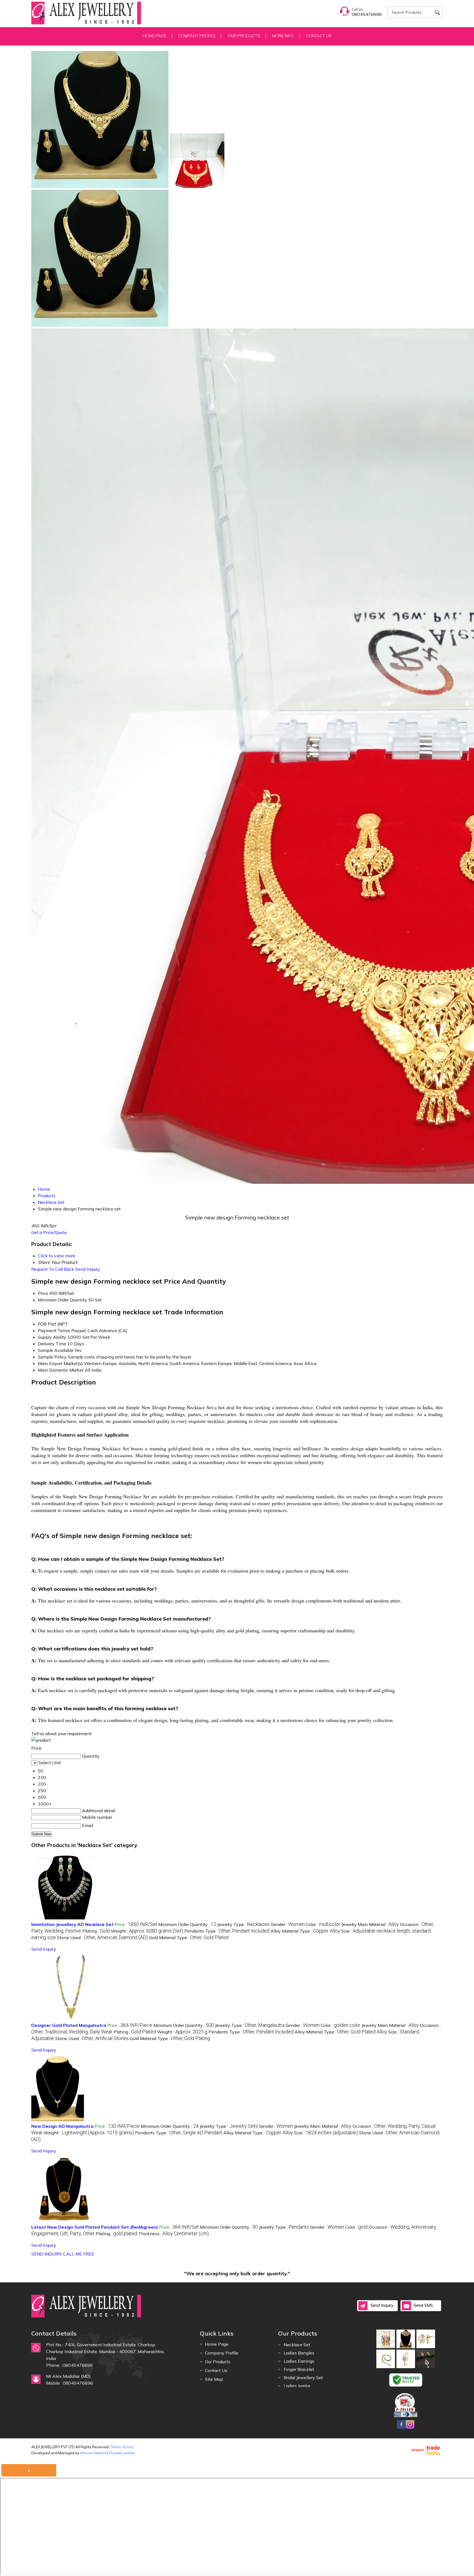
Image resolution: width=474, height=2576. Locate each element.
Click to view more (57, 1256)
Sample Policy (52, 1357)
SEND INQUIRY (47, 2254)
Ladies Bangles (299, 2353)
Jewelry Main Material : (370, 1924)
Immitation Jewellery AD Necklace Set (72, 1924)
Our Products (244, 36)
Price (43, 1293)
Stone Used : (102, 1937)
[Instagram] (410, 2428)
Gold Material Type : (189, 1937)
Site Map (214, 2379)
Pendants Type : (227, 1931)
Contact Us (319, 36)
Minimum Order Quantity (63, 1300)
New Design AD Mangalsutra (62, 2126)
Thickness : (173, 2234)
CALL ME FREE (79, 2254)
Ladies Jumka (297, 2386)
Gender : (288, 1924)
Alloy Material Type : (305, 1931)
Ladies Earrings (299, 2361)
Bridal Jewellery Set (303, 2378)
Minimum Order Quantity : (187, 1924)
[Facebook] (401, 2428)
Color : (323, 1924)
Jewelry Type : (243, 1924)
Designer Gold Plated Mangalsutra (69, 2025)
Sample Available (56, 1350)
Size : (326, 2133)
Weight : (147, 1931)
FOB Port (47, 1324)
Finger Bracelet (299, 2369)
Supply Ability (52, 1337)
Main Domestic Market (61, 1370)
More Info (283, 36)
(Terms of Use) (122, 2447)
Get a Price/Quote (49, 1232)
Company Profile (197, 36)
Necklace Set (297, 2345)
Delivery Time (52, 1344)
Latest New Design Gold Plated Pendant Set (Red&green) (95, 2227)
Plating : (96, 1931)
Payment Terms (54, 1330)
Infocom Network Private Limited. (108, 2453)
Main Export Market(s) (60, 1363)
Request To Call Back (53, 1269)
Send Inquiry (88, 1269)
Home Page (154, 36)
